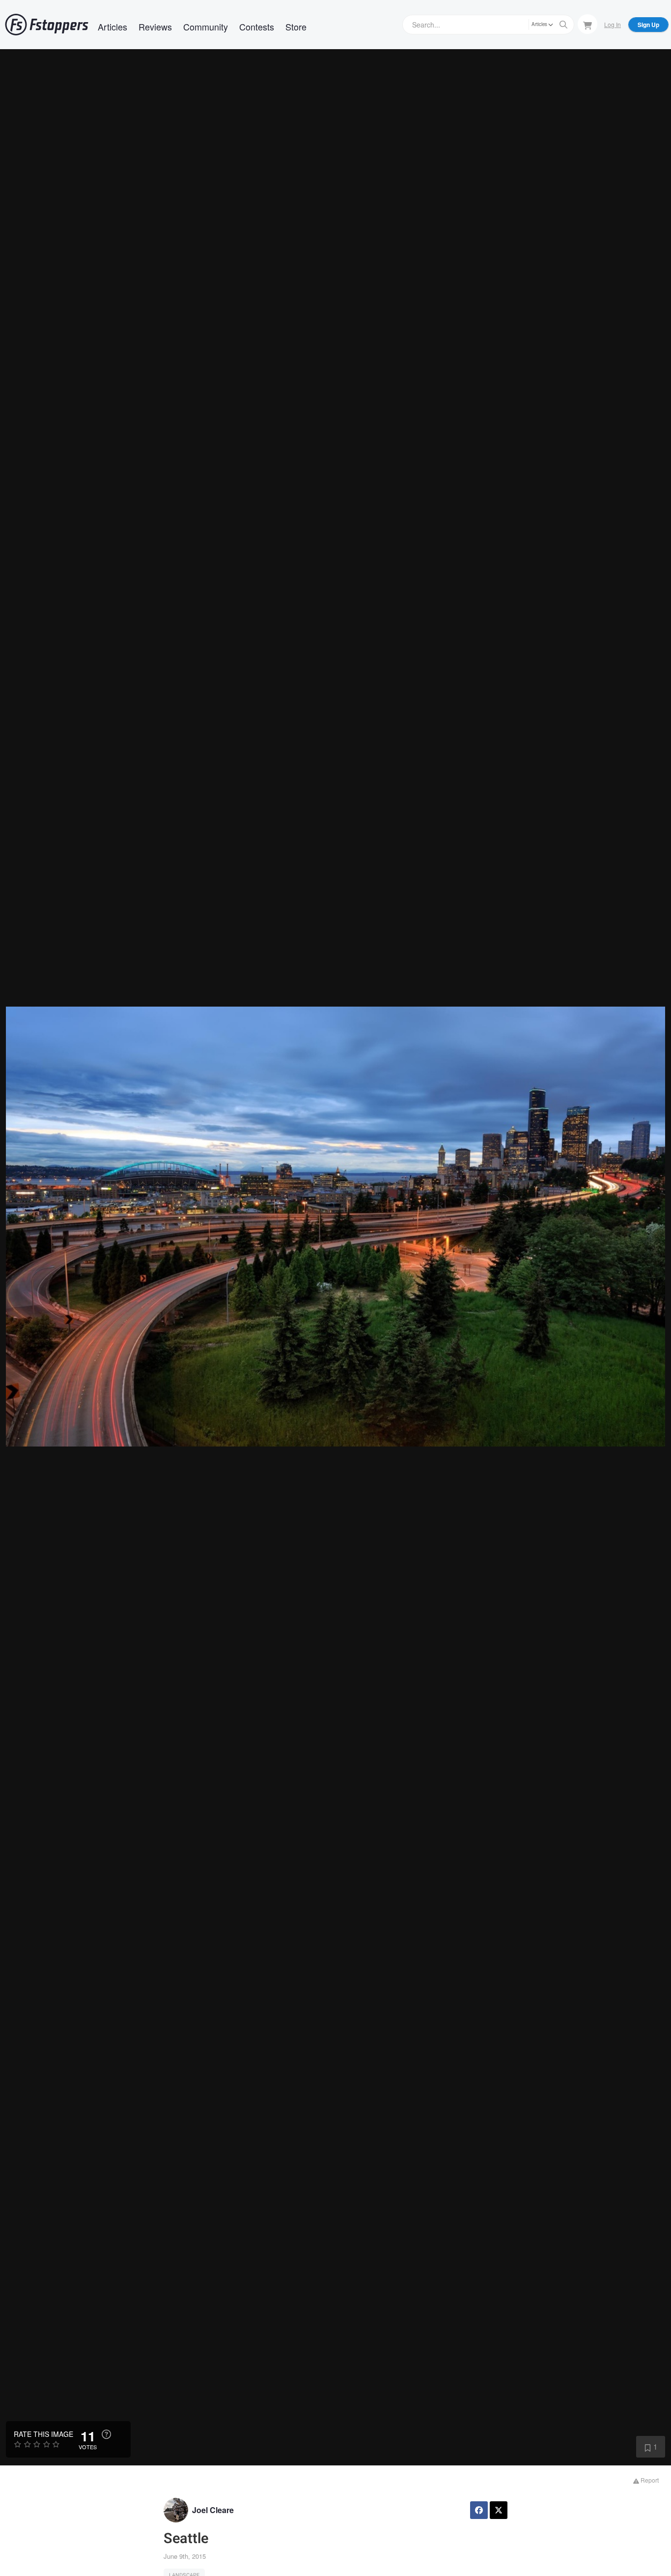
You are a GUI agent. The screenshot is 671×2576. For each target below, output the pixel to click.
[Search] (563, 25)
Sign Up (648, 25)
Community (206, 27)
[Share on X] (499, 2510)
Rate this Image (43, 2434)
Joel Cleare (213, 2510)
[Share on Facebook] (479, 2510)
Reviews (155, 27)
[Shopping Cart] (587, 24)
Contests (257, 27)
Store (296, 27)
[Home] (47, 25)
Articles (112, 27)
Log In (613, 24)
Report (649, 2480)
